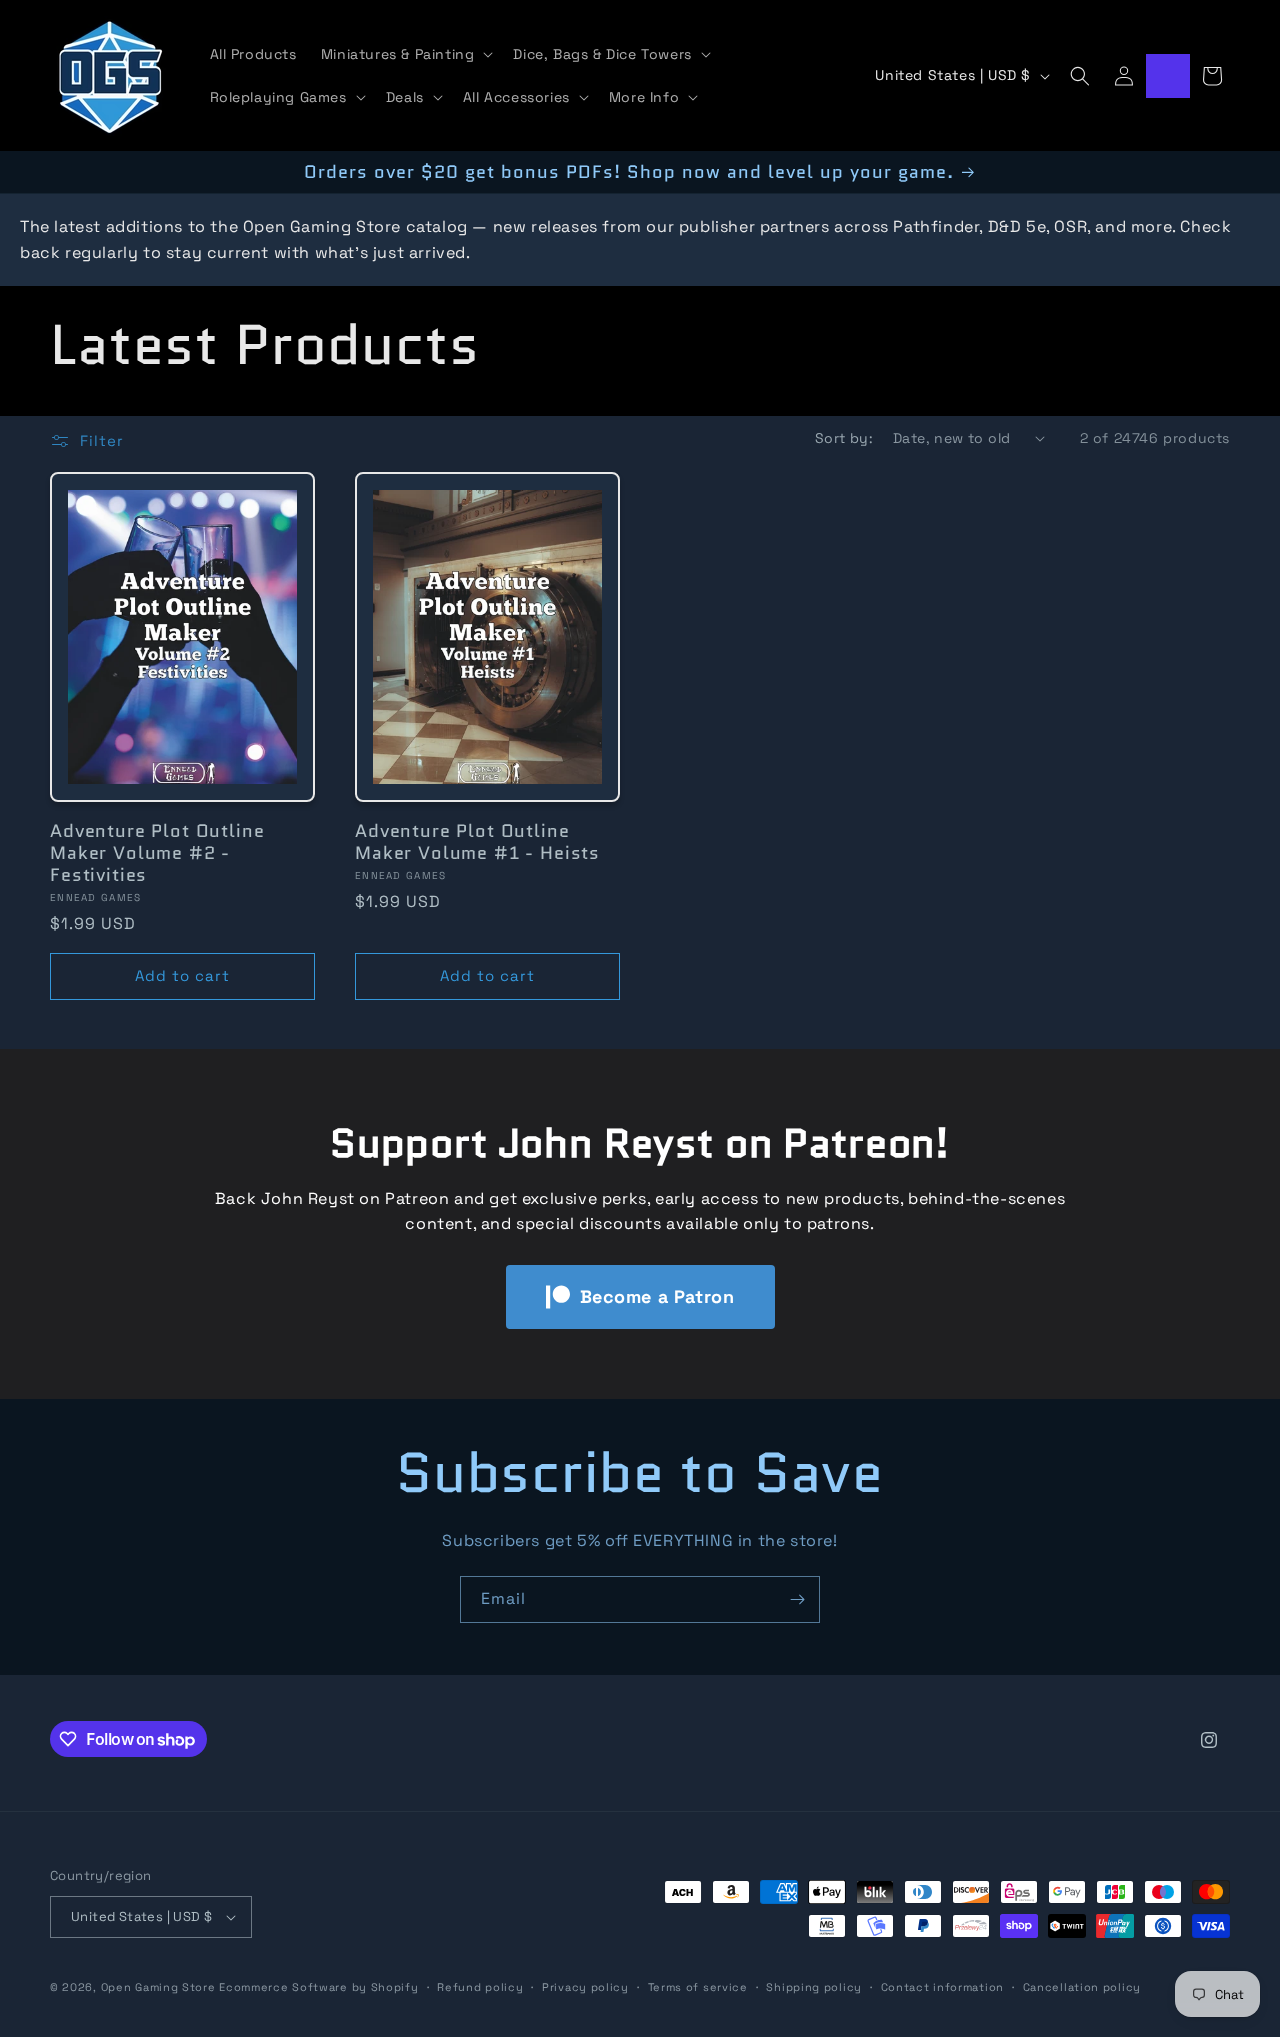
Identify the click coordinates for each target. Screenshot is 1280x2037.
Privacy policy (585, 1986)
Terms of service (698, 1986)
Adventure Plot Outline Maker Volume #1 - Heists (477, 841)
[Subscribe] (797, 1599)
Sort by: (844, 438)
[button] (405, 54)
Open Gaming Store (158, 1987)
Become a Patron (657, 1296)
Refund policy (480, 1986)
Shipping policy (814, 1986)
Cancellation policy (1082, 1986)
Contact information (942, 1986)
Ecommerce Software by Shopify (318, 1987)
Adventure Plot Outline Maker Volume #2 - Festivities (157, 852)
